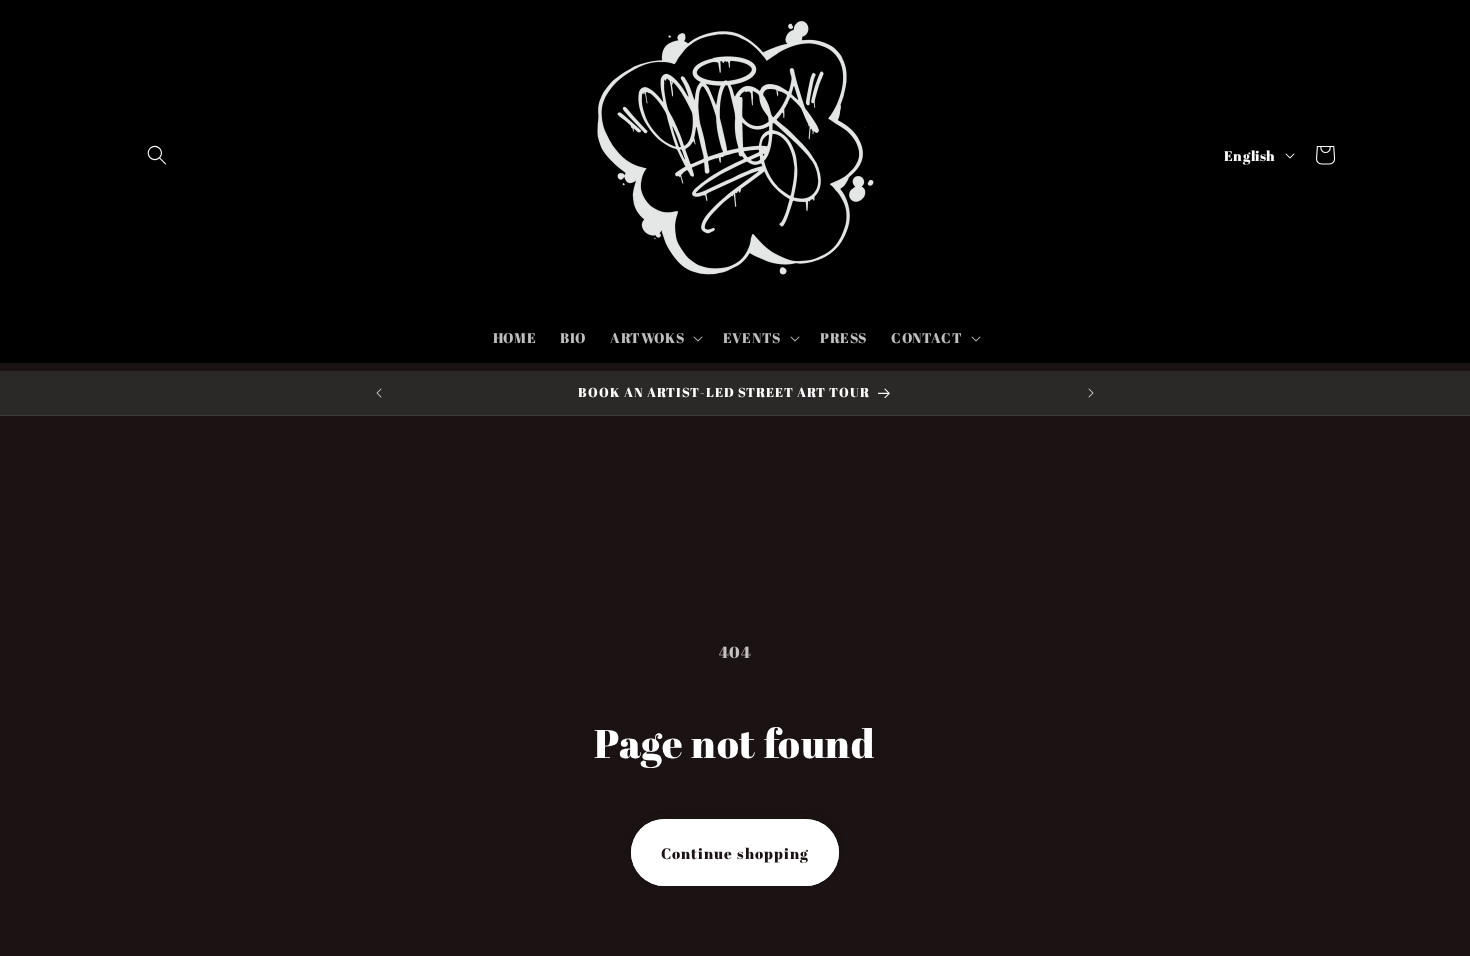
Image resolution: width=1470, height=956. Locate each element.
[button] (157, 155)
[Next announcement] (1091, 393)
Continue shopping (735, 853)
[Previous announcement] (379, 393)
